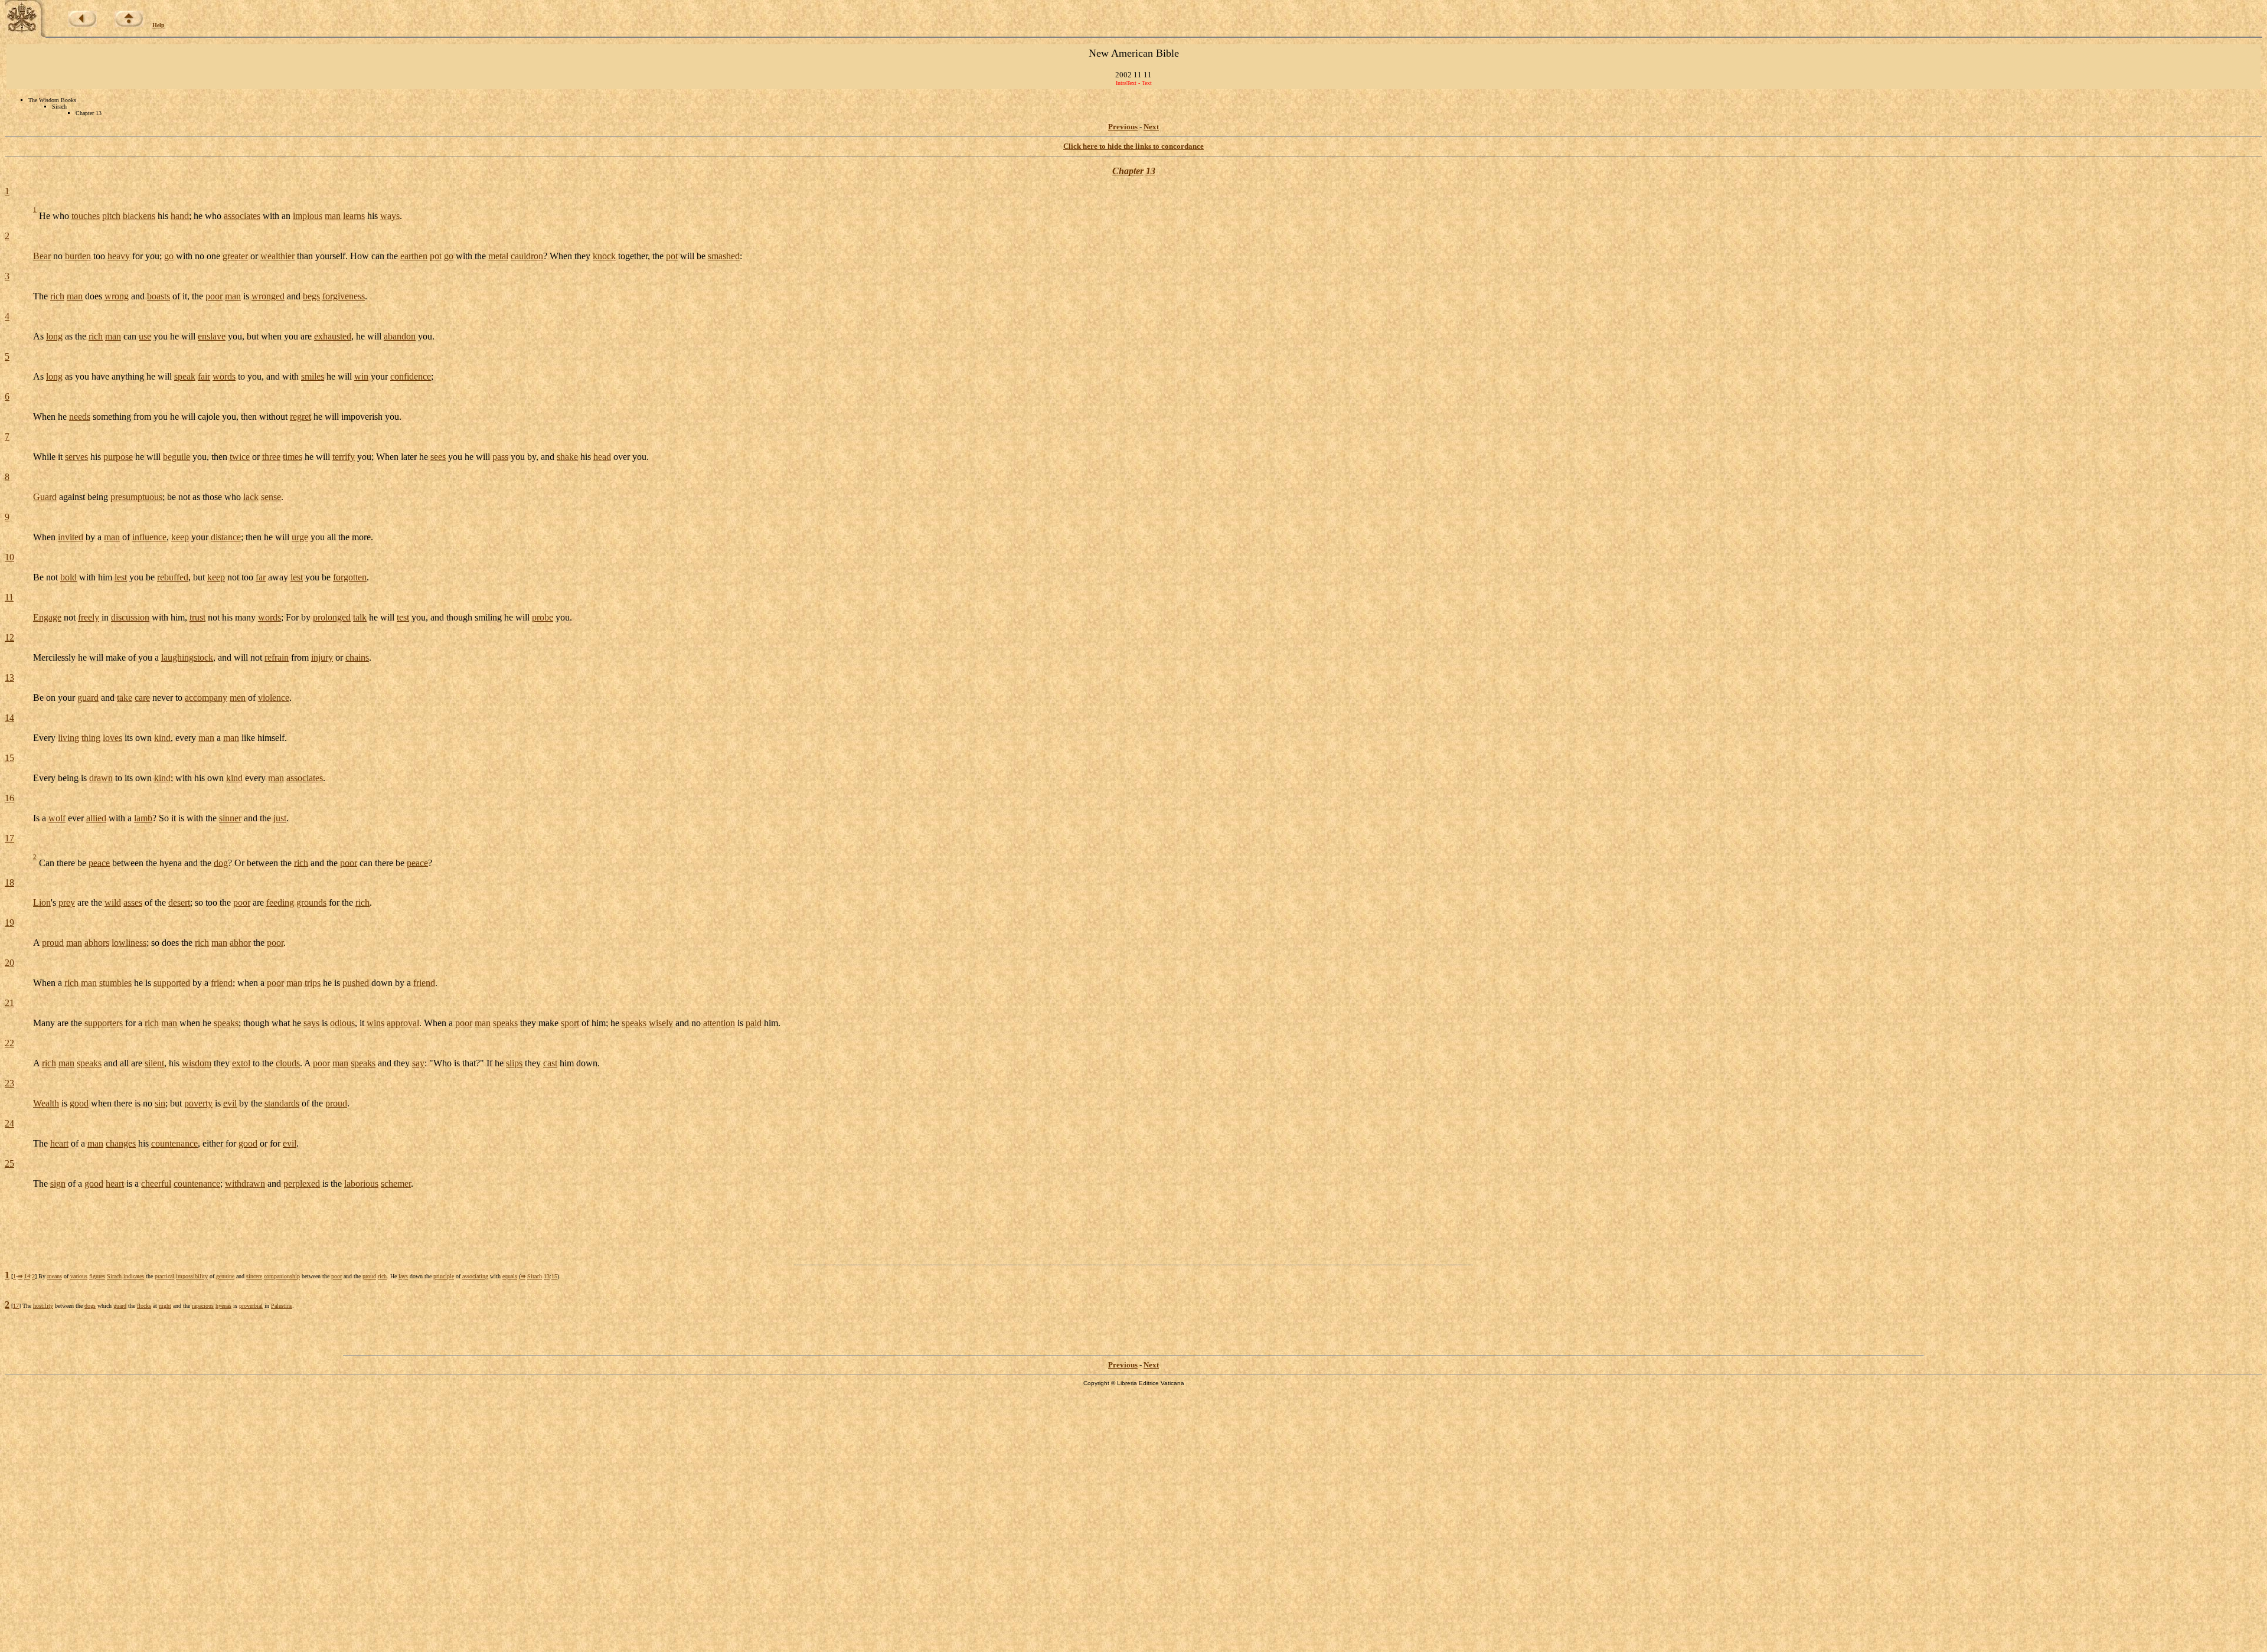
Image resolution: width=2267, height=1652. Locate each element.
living (68, 738)
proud (53, 943)
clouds (288, 1063)
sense (271, 497)
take (125, 698)
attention (719, 1023)
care (142, 698)
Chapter (1128, 171)
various (79, 1276)
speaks (226, 1023)
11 (9, 597)
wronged (268, 296)
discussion (130, 617)
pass (500, 457)
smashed (724, 256)
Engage (47, 617)
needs (80, 417)
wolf (57, 818)
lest (121, 577)
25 (9, 1163)
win (361, 376)
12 (9, 637)
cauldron (527, 256)
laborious (361, 1184)
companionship (282, 1276)
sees (438, 457)
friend (222, 983)
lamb (143, 818)
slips (514, 1063)
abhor (240, 943)
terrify (344, 457)
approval (403, 1023)
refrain (277, 657)
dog (221, 862)
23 (9, 1083)
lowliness (129, 943)
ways (390, 216)
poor (214, 296)
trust (197, 617)
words (224, 376)
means (55, 1276)
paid (754, 1023)
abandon (400, 336)
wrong (117, 296)
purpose (118, 457)
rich (57, 296)
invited (71, 537)
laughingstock (187, 657)
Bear (42, 256)
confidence (411, 376)
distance (226, 537)
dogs (90, 1306)
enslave (212, 336)
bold (68, 577)
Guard (45, 497)
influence (149, 537)
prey (67, 902)
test (403, 617)
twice (240, 457)
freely (89, 617)
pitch (111, 216)
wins (375, 1023)
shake (567, 457)
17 (9, 838)
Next (1151, 127)
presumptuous (136, 497)
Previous (1123, 127)
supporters (104, 1023)
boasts (159, 296)
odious (342, 1023)
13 (1151, 171)
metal (498, 256)
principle (444, 1276)
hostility (43, 1306)
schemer (396, 1184)
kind (162, 738)
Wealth (46, 1103)
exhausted (333, 336)
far (261, 577)
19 (9, 923)
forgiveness (344, 296)
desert (179, 902)
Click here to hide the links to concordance (1133, 146)
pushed (356, 983)
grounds (311, 902)
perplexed (302, 1184)
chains (357, 657)
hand (180, 216)
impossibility (192, 1276)
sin (160, 1103)
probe (543, 617)
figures (97, 1276)
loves (112, 738)
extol (241, 1063)
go (169, 256)
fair (204, 376)
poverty (198, 1103)
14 (9, 718)
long (54, 336)
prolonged (332, 617)
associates (242, 216)
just (280, 818)
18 (9, 882)
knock (604, 256)
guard (88, 698)
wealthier (277, 256)
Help (159, 25)
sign (58, 1184)
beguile (177, 457)
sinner (230, 818)
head (602, 457)
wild (113, 902)
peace (99, 862)
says (311, 1023)
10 (9, 557)
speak (185, 376)
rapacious (203, 1306)
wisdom (197, 1063)
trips (313, 983)
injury (322, 657)
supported (172, 983)
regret (300, 417)
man (333, 216)
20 (9, 963)
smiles (313, 376)
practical (164, 1276)
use (145, 336)
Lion (42, 902)
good (79, 1103)
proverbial (251, 1306)
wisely (661, 1023)
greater (235, 256)
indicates (134, 1276)
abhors (97, 943)
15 (9, 758)
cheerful (156, 1184)
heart (59, 1143)
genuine (225, 1276)
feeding (280, 902)
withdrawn (245, 1184)
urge (300, 537)
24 (9, 1123)
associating (475, 1276)
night (165, 1306)
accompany (206, 698)
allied (96, 818)
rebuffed (173, 577)
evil (230, 1103)
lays (403, 1276)
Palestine (282, 1306)
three (271, 457)
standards (282, 1103)
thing (91, 738)
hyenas (223, 1306)
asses (133, 902)
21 (9, 1003)
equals (510, 1276)
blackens (139, 216)
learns (354, 216)
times (293, 457)
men (238, 698)
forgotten (350, 577)
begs (311, 296)
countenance (174, 1143)
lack (251, 497)
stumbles (115, 983)
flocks (144, 1306)
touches (86, 216)
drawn (101, 778)
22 (9, 1043)
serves (76, 457)
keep (180, 537)
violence (274, 698)
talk (360, 617)
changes (121, 1143)
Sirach (114, 1276)
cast (550, 1063)
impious (308, 216)
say (418, 1063)
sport (570, 1023)
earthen (414, 256)
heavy (119, 256)
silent (154, 1063)
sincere (254, 1276)
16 (9, 798)
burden (78, 256)
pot (436, 256)
